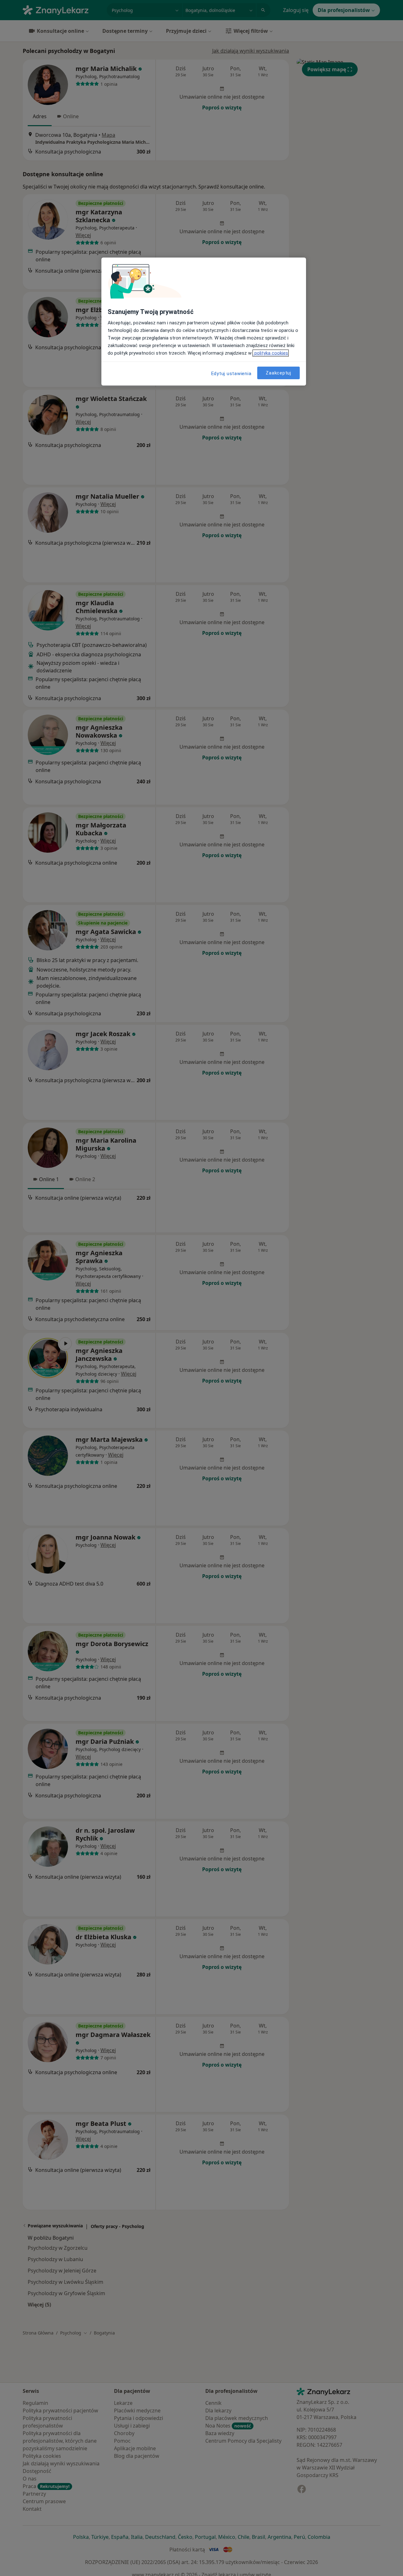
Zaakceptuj (278, 373)
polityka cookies (271, 353)
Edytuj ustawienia (231, 374)
